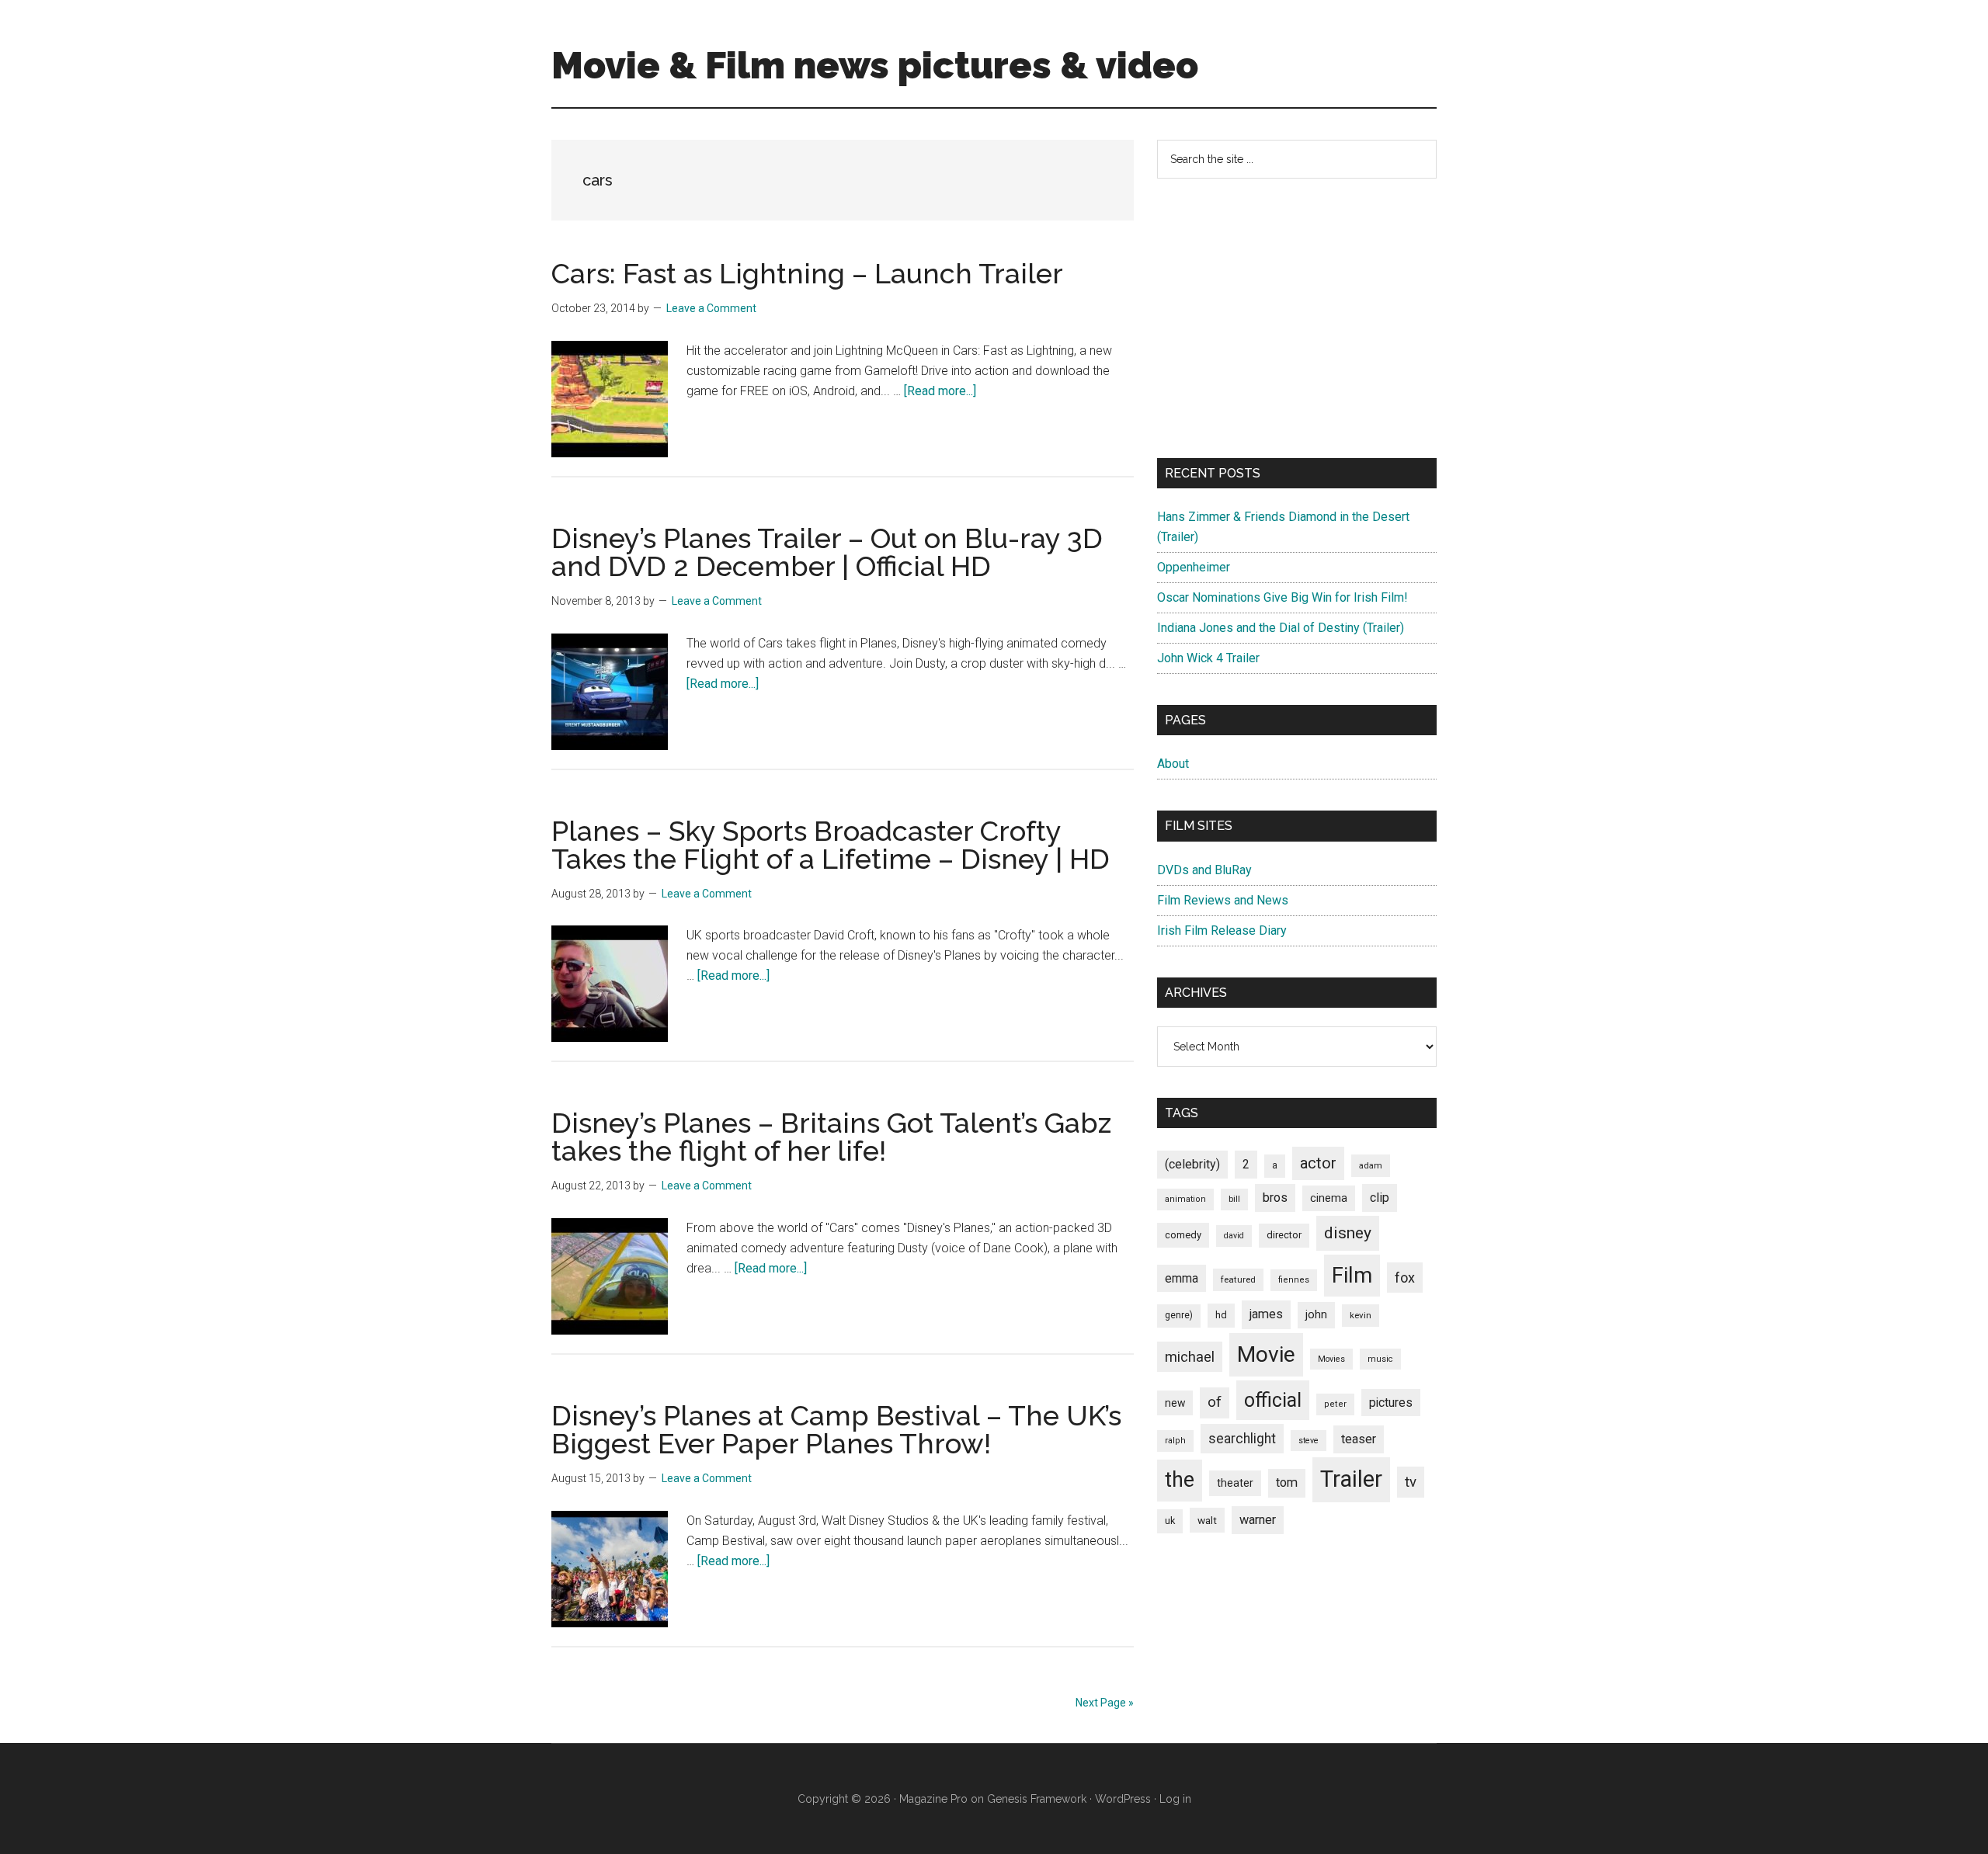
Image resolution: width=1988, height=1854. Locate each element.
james (1266, 1314)
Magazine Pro (933, 1799)
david (1234, 1236)
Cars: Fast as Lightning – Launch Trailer (807, 273)
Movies (1331, 1359)
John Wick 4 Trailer (1208, 658)
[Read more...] (940, 391)
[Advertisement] (1297, 318)
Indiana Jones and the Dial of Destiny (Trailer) (1281, 628)
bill (1234, 1199)
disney (1348, 1233)
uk (1170, 1521)
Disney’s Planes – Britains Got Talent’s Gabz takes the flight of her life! (831, 1137)
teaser (1359, 1439)
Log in (1175, 1799)
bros (1275, 1198)
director (1284, 1235)
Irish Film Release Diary (1222, 930)
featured (1238, 1279)
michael (1190, 1357)
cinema (1329, 1198)
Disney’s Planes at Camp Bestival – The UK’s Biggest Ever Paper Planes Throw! (836, 1429)
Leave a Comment (711, 308)
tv (1411, 1482)
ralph (1175, 1441)
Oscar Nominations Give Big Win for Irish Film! (1282, 597)
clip (1380, 1198)
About (1173, 764)
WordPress (1123, 1799)
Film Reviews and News (1223, 900)
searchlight (1242, 1439)
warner (1258, 1520)
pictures (1391, 1403)
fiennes (1294, 1280)
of (1215, 1402)
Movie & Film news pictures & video (875, 65)
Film (1352, 1275)
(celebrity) (1192, 1164)
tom (1287, 1483)
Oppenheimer (1194, 567)
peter (1335, 1404)
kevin (1361, 1315)
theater (1235, 1483)
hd (1221, 1315)
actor (1318, 1163)
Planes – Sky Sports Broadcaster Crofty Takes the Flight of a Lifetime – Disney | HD (831, 845)
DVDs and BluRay (1204, 870)
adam (1371, 1165)
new (1175, 1403)
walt (1207, 1520)
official (1273, 1400)
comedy (1183, 1235)
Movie (1266, 1354)
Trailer (1351, 1479)
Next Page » (1105, 1703)
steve (1309, 1441)
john (1316, 1314)
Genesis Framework (1037, 1799)
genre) (1179, 1315)
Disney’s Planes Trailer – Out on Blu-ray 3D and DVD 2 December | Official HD (827, 552)
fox (1405, 1278)
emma (1182, 1278)
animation (1185, 1199)
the (1180, 1480)
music (1380, 1359)
